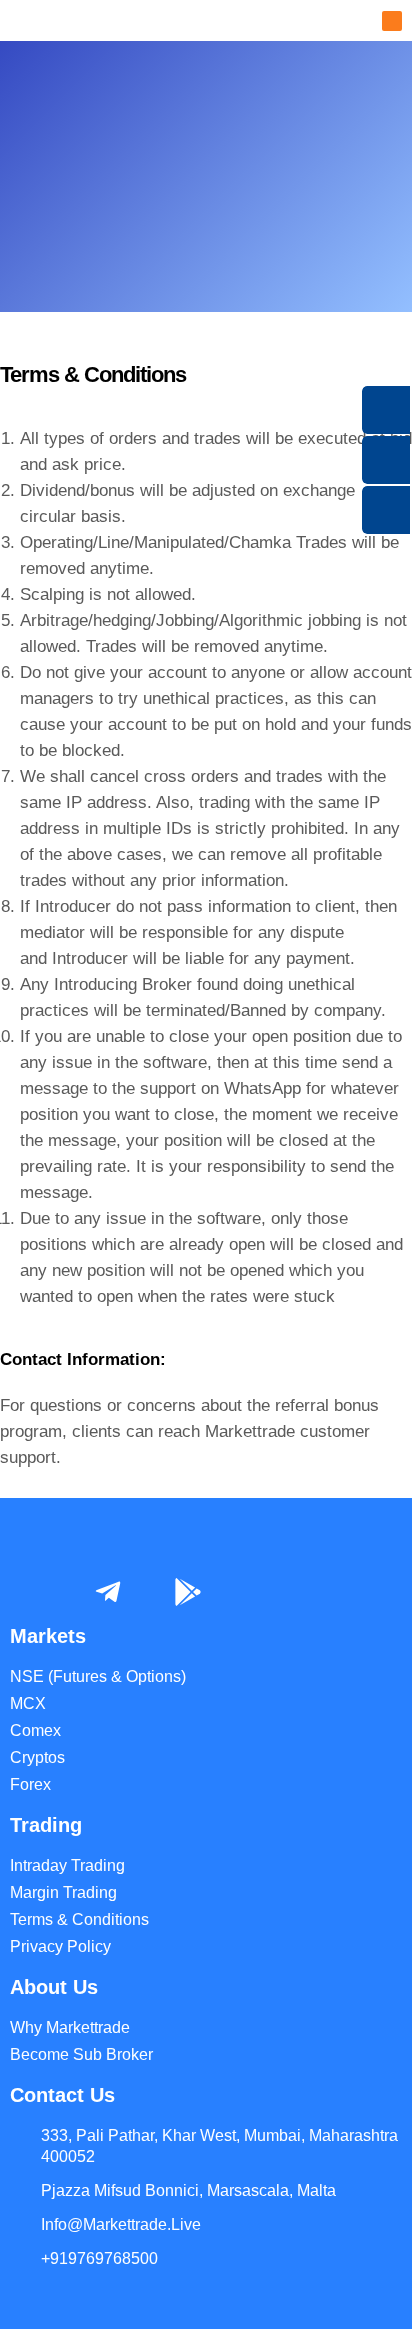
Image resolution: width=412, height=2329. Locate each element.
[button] (392, 21)
